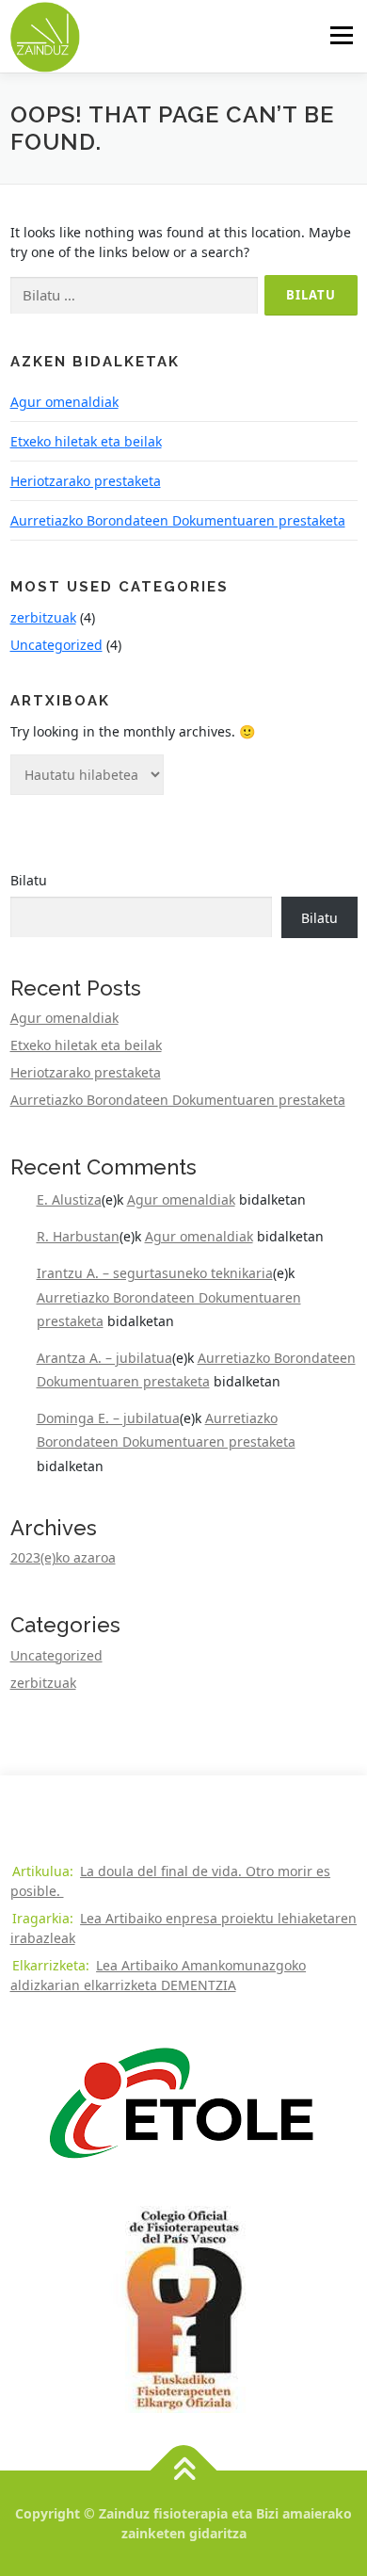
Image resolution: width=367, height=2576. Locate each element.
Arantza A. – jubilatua (104, 1358)
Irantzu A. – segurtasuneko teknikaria (155, 1273)
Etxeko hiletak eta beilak (86, 441)
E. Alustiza (69, 1199)
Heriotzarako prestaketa (86, 481)
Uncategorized (56, 645)
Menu (341, 35)
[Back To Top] (184, 2470)
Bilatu (29, 880)
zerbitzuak (43, 617)
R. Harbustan (78, 1236)
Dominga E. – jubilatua (108, 1418)
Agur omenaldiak (64, 402)
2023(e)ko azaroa (63, 1557)
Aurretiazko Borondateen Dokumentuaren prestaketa (178, 520)
